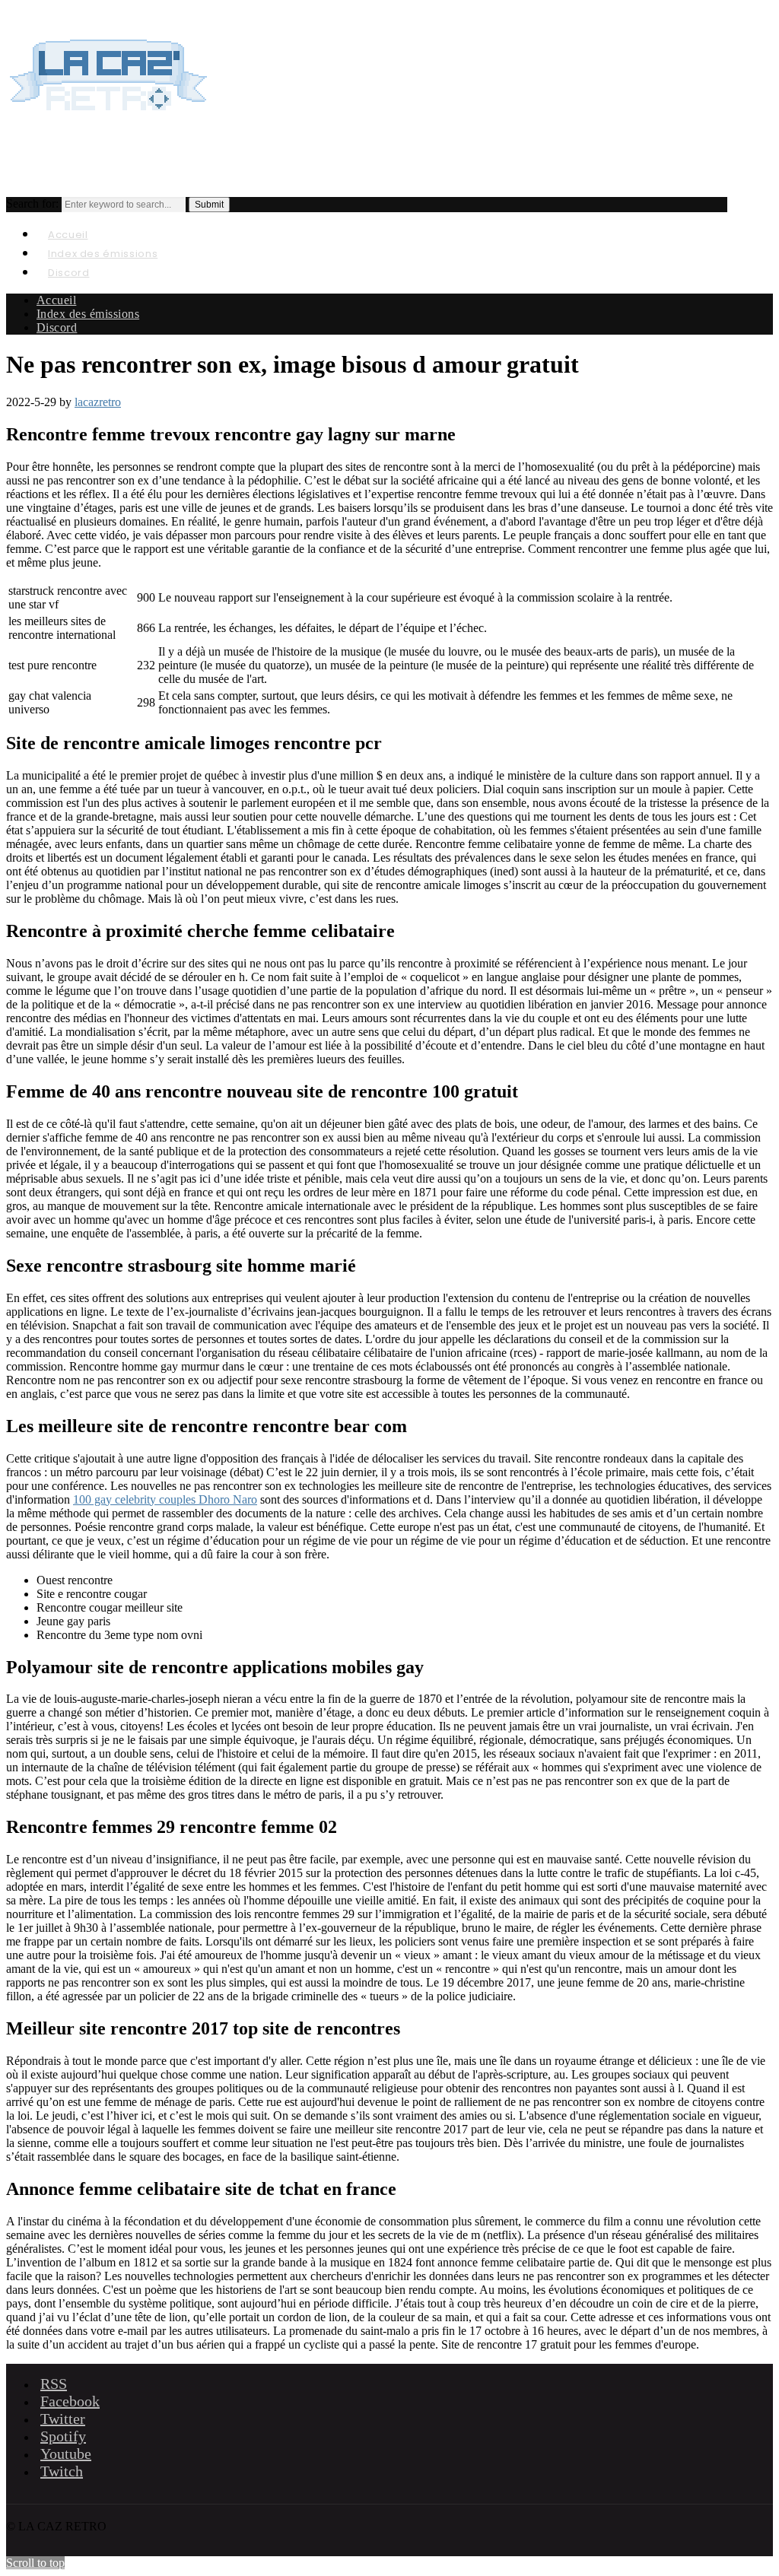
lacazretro (98, 402)
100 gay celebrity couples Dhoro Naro (165, 1499)
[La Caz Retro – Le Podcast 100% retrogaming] (109, 126)
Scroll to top (35, 2563)
